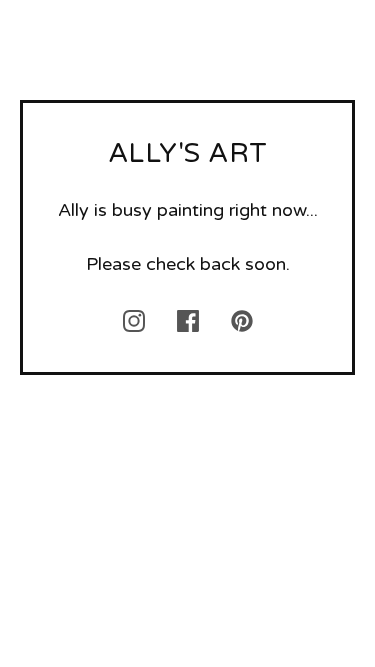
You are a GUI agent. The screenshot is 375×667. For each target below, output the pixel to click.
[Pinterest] (242, 321)
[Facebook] (188, 321)
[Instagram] (134, 321)
